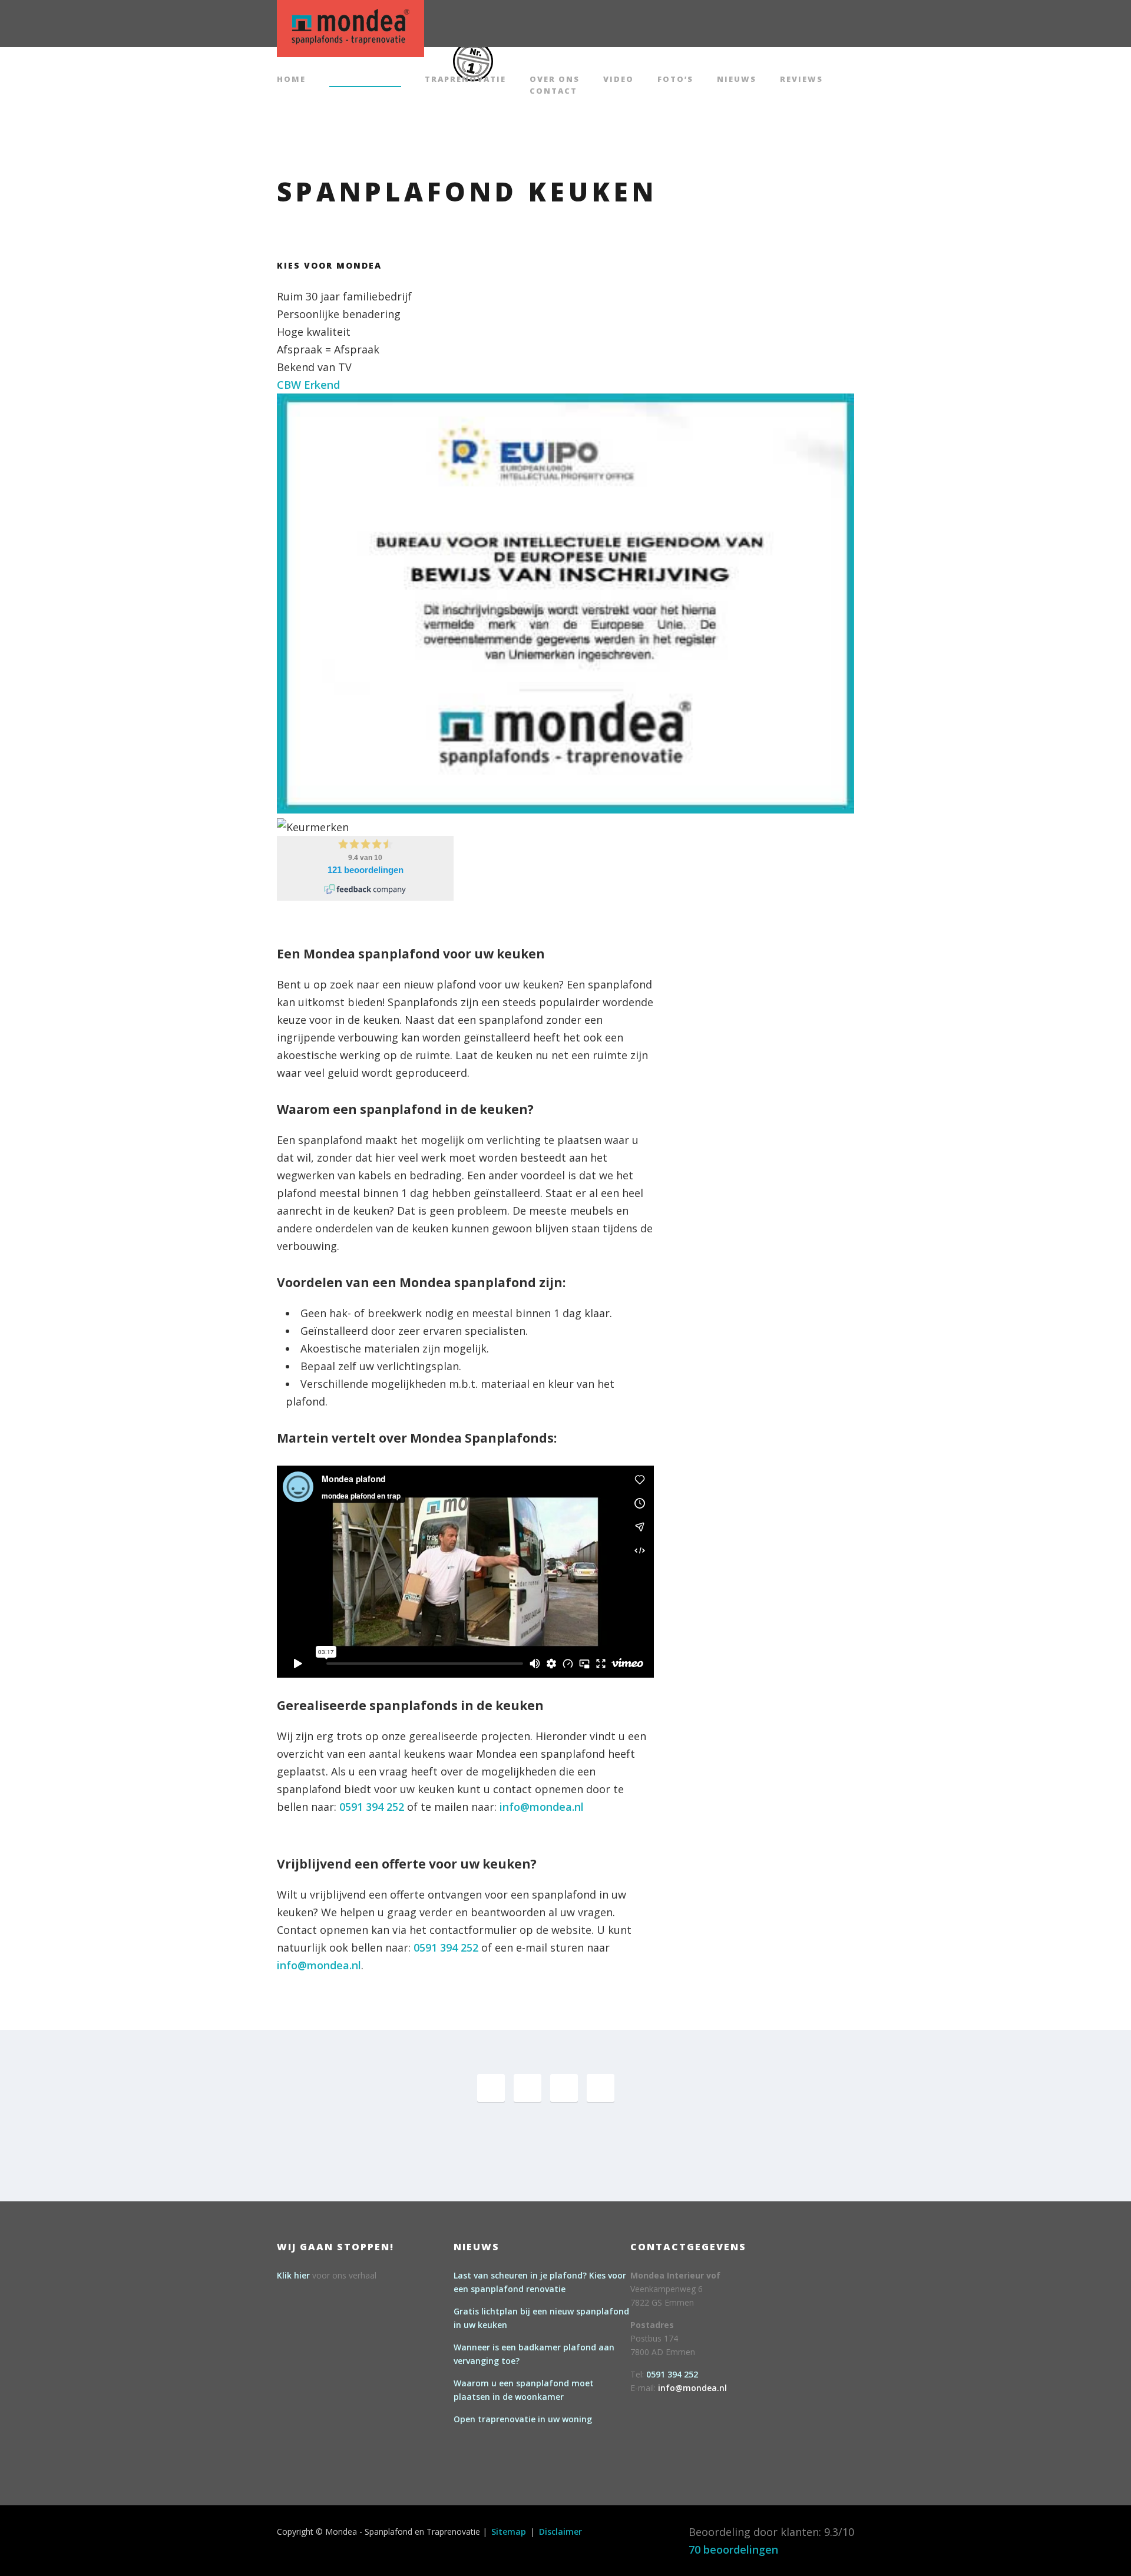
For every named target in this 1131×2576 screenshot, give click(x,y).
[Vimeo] (564, 2088)
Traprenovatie (465, 80)
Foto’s (675, 80)
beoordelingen (733, 2549)
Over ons (555, 80)
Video (619, 80)
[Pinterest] (528, 2088)
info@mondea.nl (542, 1807)
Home (291, 80)
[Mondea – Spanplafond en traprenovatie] (350, 27)
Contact (553, 92)
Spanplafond (365, 80)
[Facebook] (491, 2088)
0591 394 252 (372, 1807)
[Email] (601, 2088)
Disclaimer (560, 2532)
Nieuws (737, 80)
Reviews (801, 80)
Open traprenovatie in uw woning (523, 2419)
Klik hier (293, 2275)
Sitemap (509, 2532)
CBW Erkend (308, 385)
